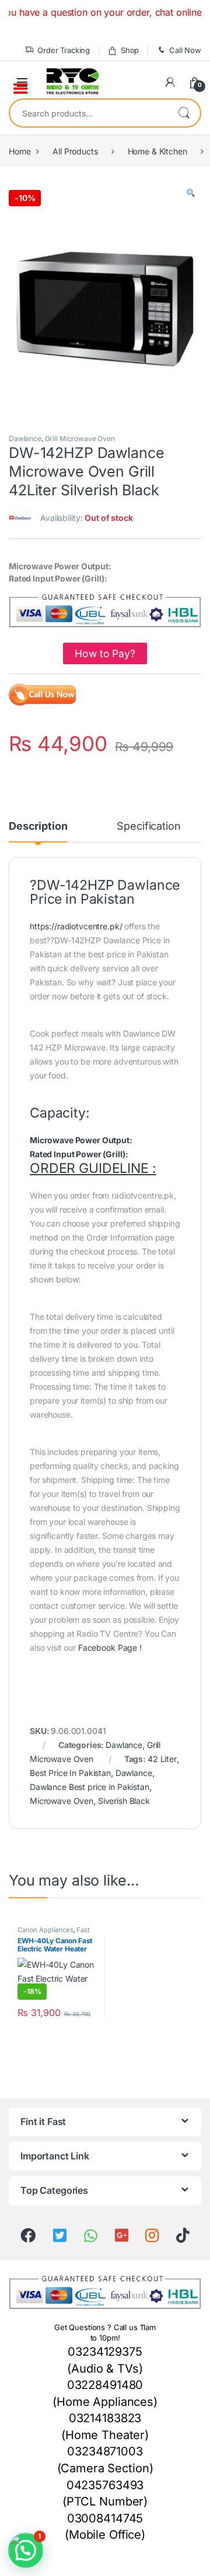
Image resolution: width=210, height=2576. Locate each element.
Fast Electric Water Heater (54, 1933)
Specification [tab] (148, 827)
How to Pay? (105, 653)
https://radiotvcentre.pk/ (76, 926)
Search (184, 113)
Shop (130, 50)
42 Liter (162, 1759)
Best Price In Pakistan (70, 1773)
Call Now (185, 50)
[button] (191, 193)
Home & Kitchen (157, 151)
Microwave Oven (62, 1801)
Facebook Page (108, 1648)
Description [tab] (38, 827)
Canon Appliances (45, 1930)
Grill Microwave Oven (80, 438)
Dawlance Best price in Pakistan (90, 1787)
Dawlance (25, 438)
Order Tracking (64, 50)
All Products (75, 151)
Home (20, 151)
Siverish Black (124, 1801)
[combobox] (89, 113)
